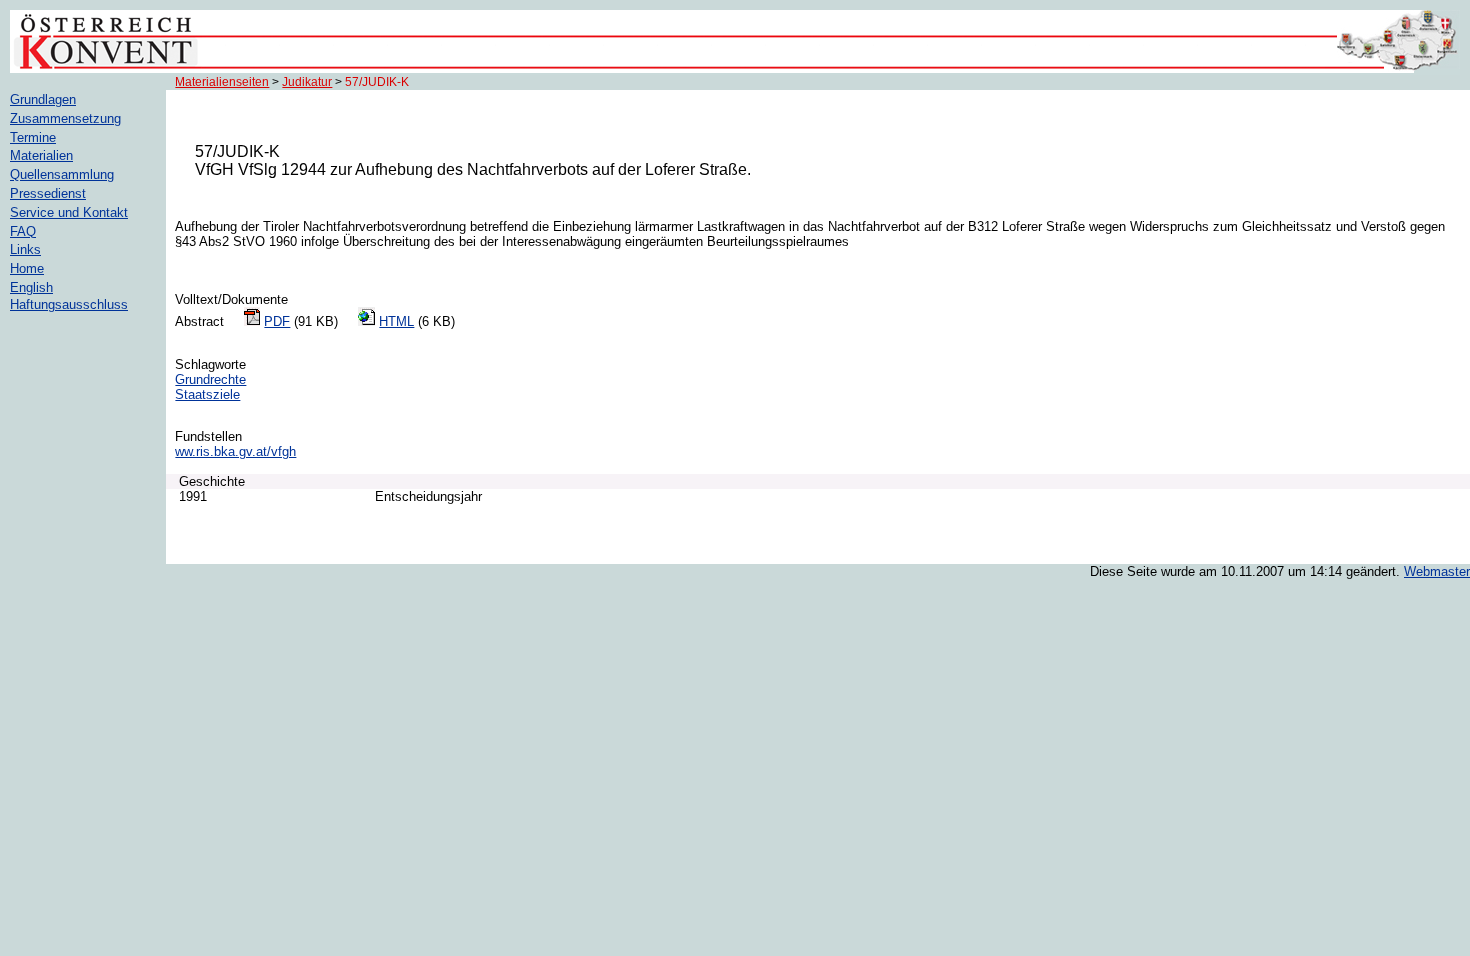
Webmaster (1437, 571)
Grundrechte (210, 379)
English (31, 287)
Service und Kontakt (69, 212)
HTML (396, 321)
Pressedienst (48, 193)
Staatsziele (207, 394)
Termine (33, 137)
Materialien (41, 155)
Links (25, 249)
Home (27, 268)
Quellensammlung (62, 174)
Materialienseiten (222, 82)
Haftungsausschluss (69, 304)
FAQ (23, 231)
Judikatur (307, 82)
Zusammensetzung (65, 118)
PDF (277, 321)
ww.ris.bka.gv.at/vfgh (235, 451)
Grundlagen (43, 99)
